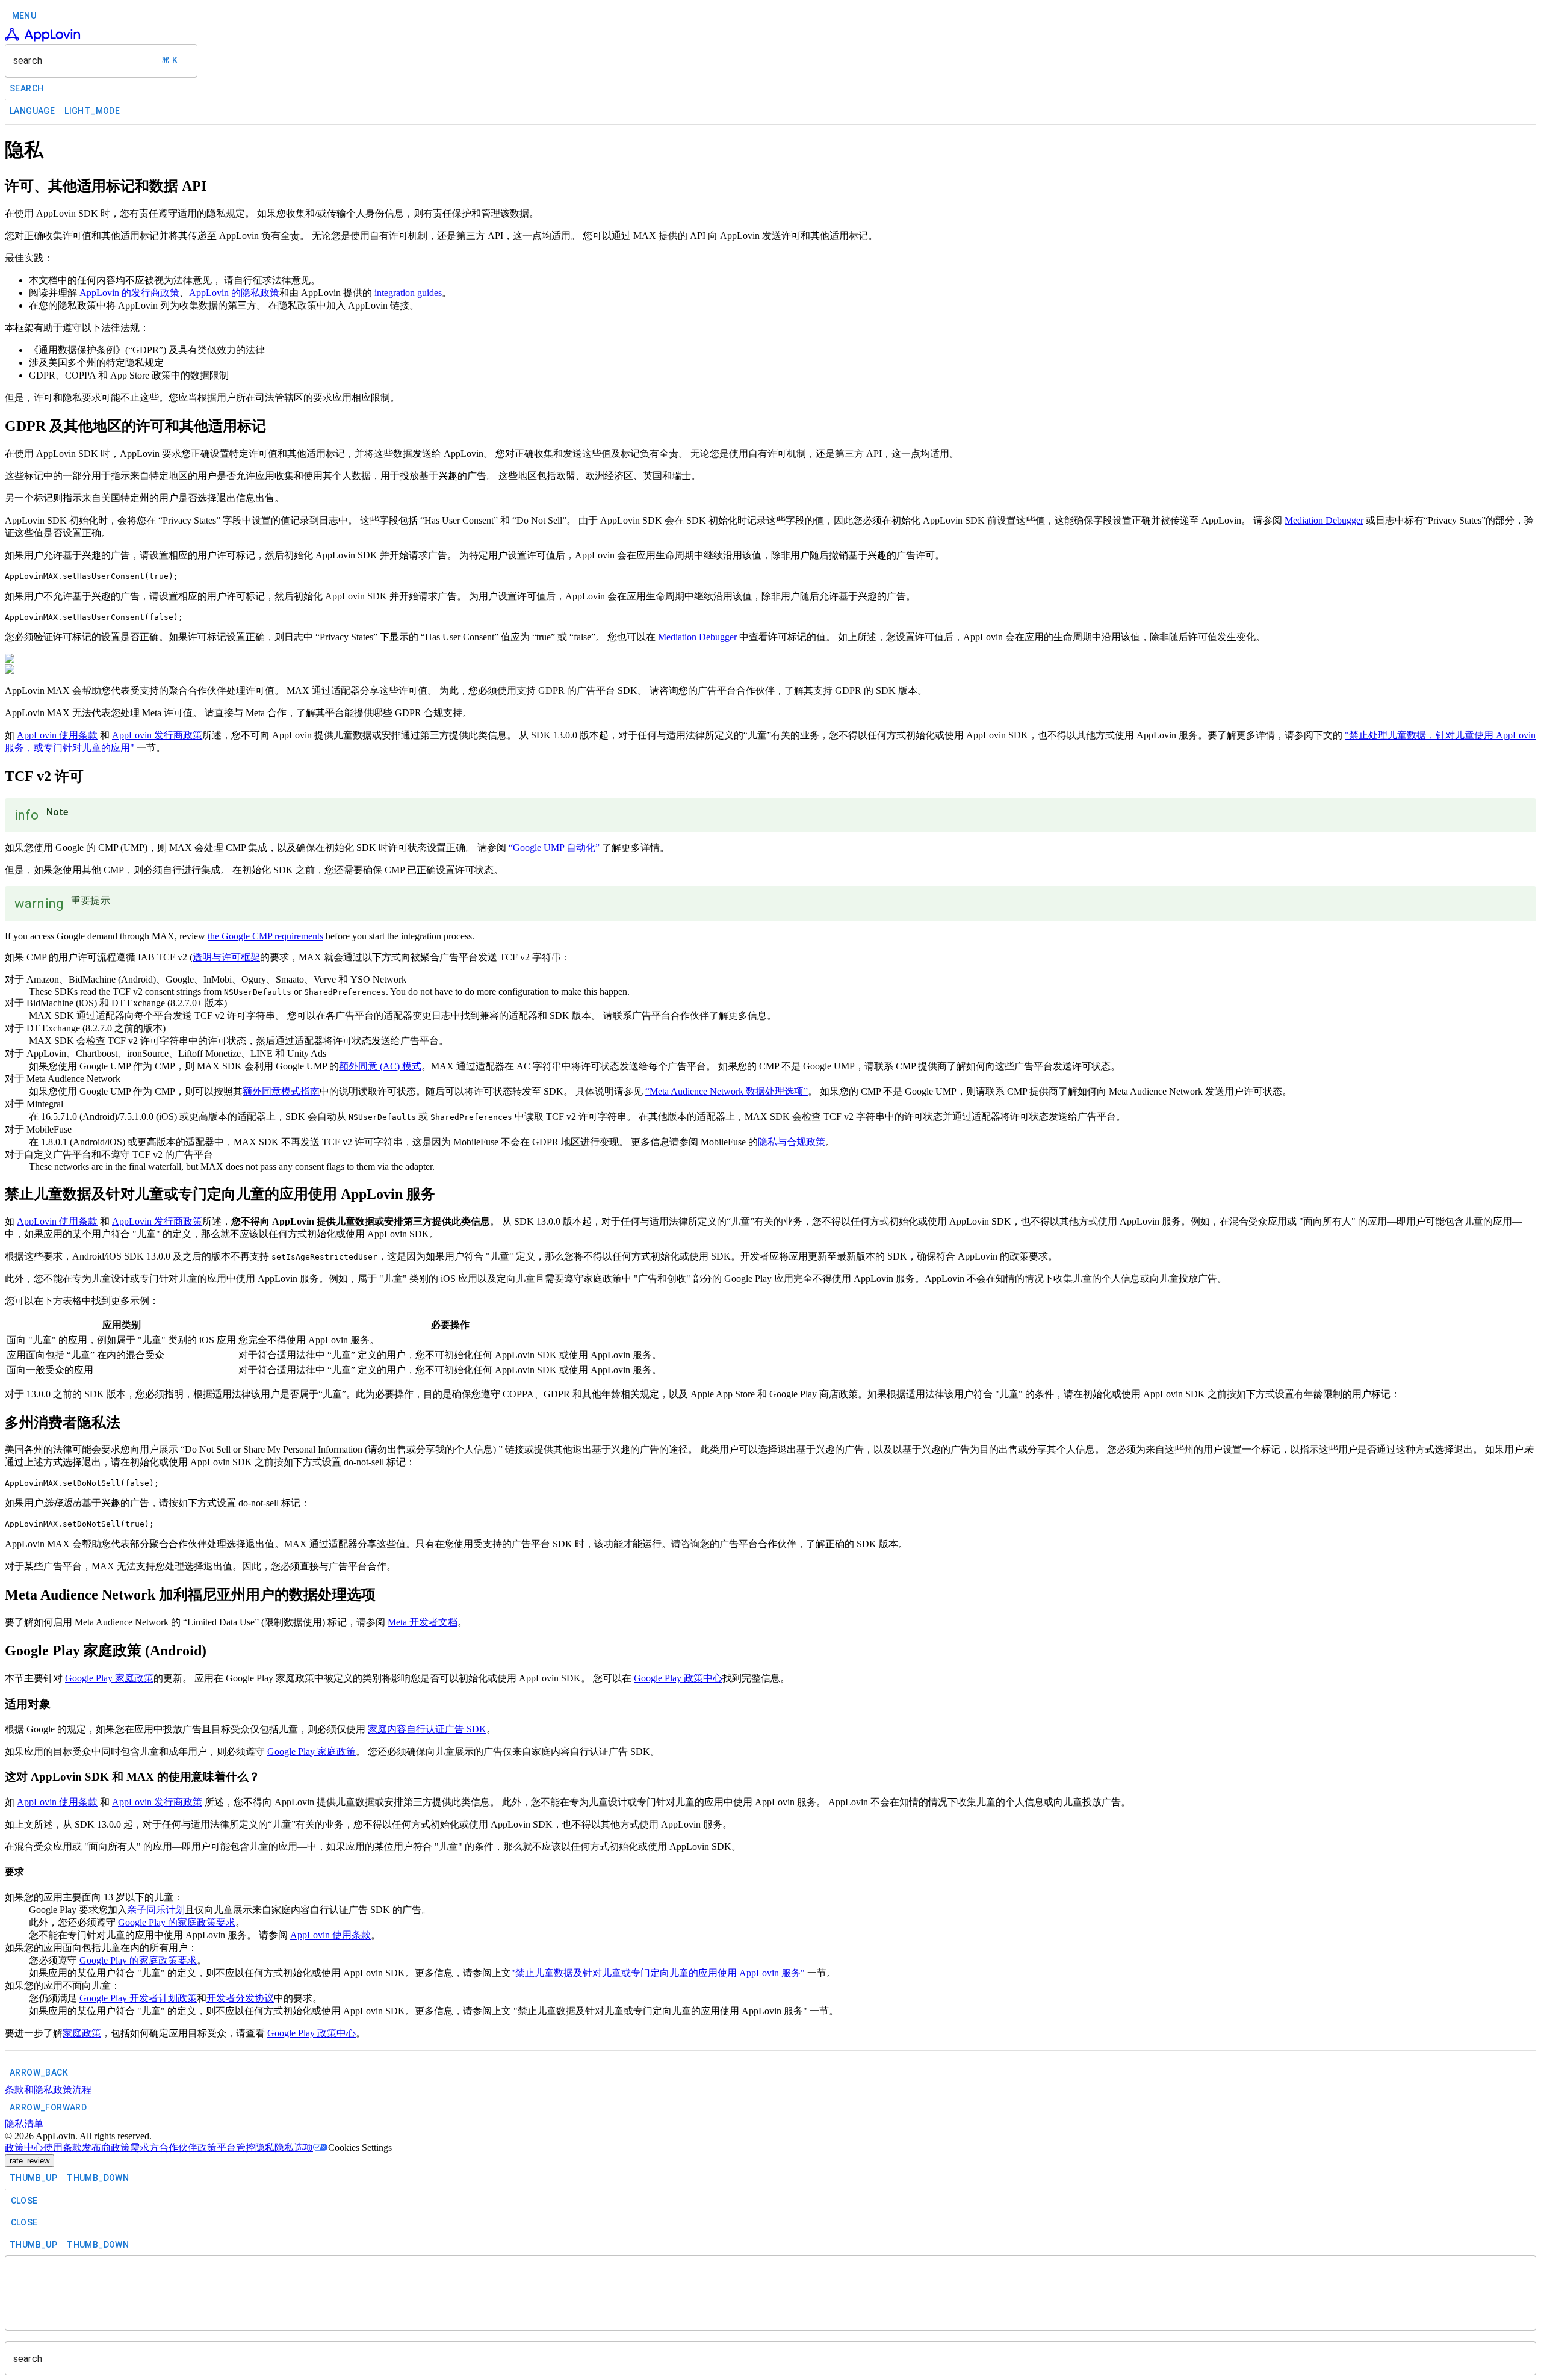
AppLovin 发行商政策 (157, 735)
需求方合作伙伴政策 (173, 2147)
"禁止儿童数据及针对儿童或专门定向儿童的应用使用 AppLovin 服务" (658, 1973)
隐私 (265, 2147)
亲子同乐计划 (156, 1910)
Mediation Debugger (1324, 520)
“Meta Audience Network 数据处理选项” (727, 1091)
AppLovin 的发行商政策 (129, 293)
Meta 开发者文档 (423, 1622)
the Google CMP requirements (265, 936)
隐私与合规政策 (792, 1142)
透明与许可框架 (226, 957)
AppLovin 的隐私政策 (234, 293)
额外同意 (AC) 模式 (380, 1066)
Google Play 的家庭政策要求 (177, 1922)
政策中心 (24, 2147)
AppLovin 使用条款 (57, 735)
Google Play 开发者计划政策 (138, 1998)
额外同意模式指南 (281, 1091)
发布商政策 (106, 2147)
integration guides (408, 293)
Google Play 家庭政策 (109, 1678)
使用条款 (63, 2147)
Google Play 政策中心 (678, 1678)
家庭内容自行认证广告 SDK (427, 1729)
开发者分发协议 (240, 1998)
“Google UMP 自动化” (554, 848)
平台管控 (236, 2147)
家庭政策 (82, 2033)
